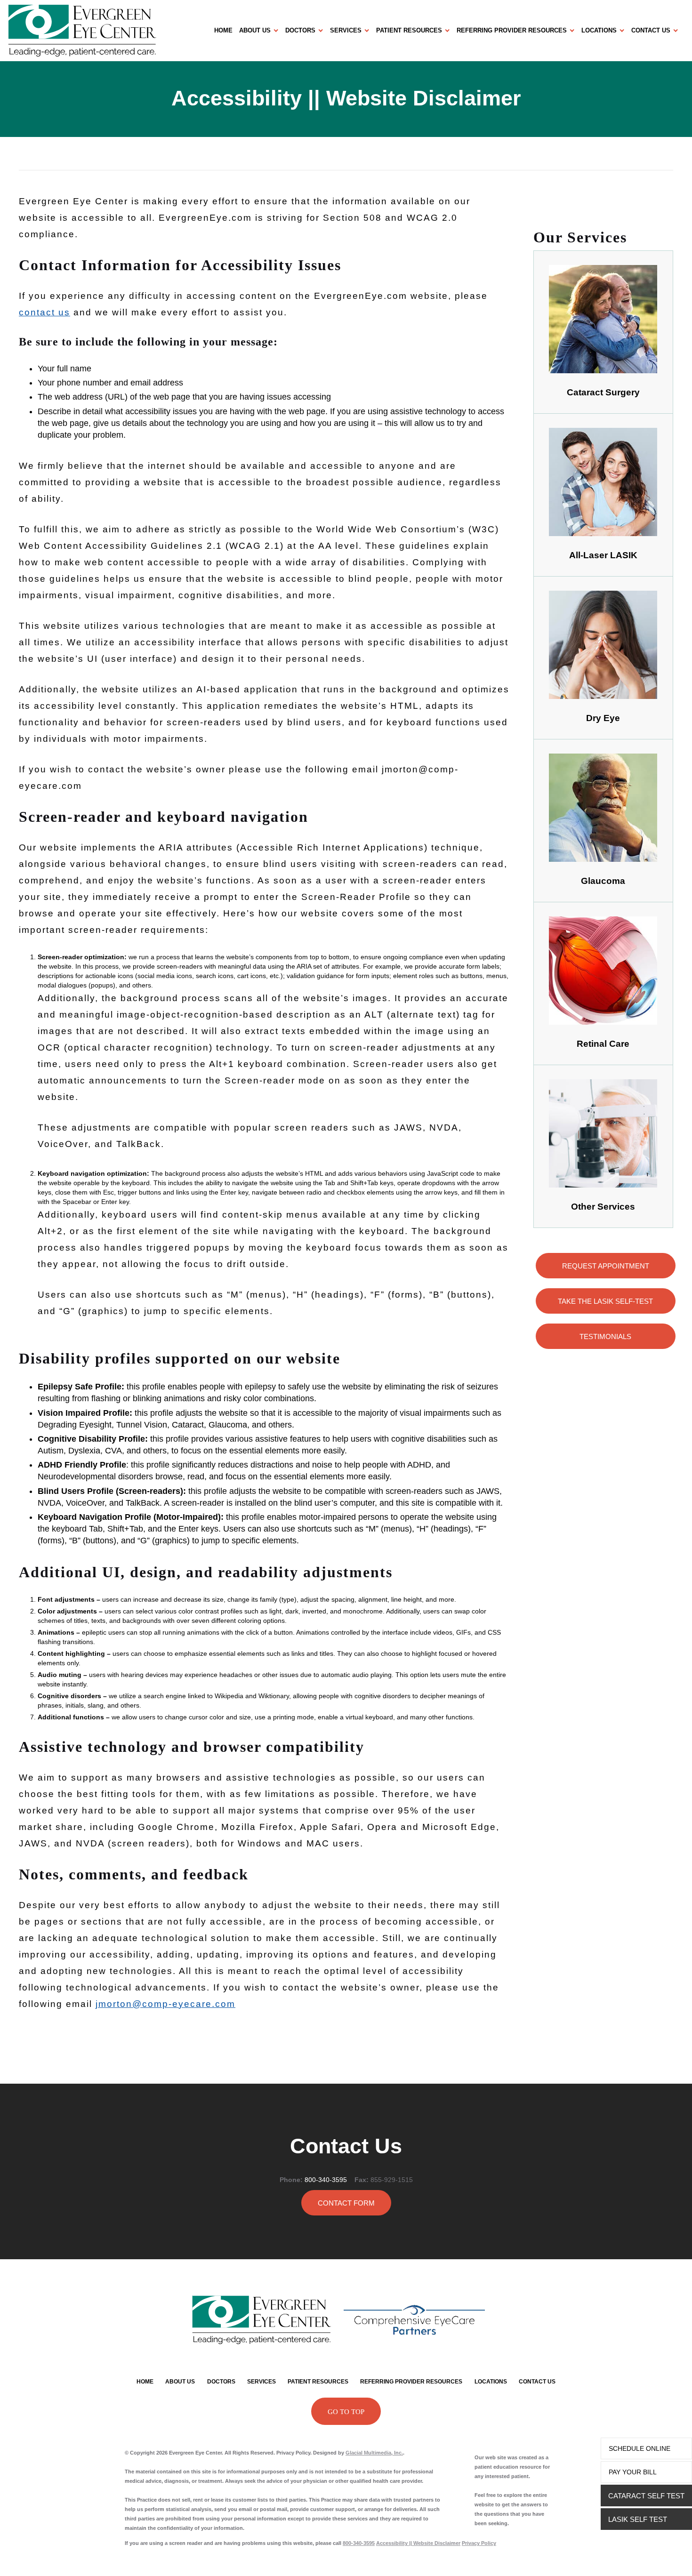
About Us (255, 30)
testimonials (605, 1336)
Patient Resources (409, 30)
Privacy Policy (479, 2543)
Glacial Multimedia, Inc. (374, 2453)
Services (346, 30)
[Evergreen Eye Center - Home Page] (111, 30)
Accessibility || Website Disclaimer (418, 2543)
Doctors (300, 30)
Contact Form (346, 2203)
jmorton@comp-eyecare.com (165, 2004)
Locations (599, 30)
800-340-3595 (326, 2180)
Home (223, 30)
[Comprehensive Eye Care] (414, 2320)
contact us (44, 312)
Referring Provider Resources (512, 30)
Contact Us (651, 30)
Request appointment (606, 1266)
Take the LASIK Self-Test (605, 1301)
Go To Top (346, 2412)
